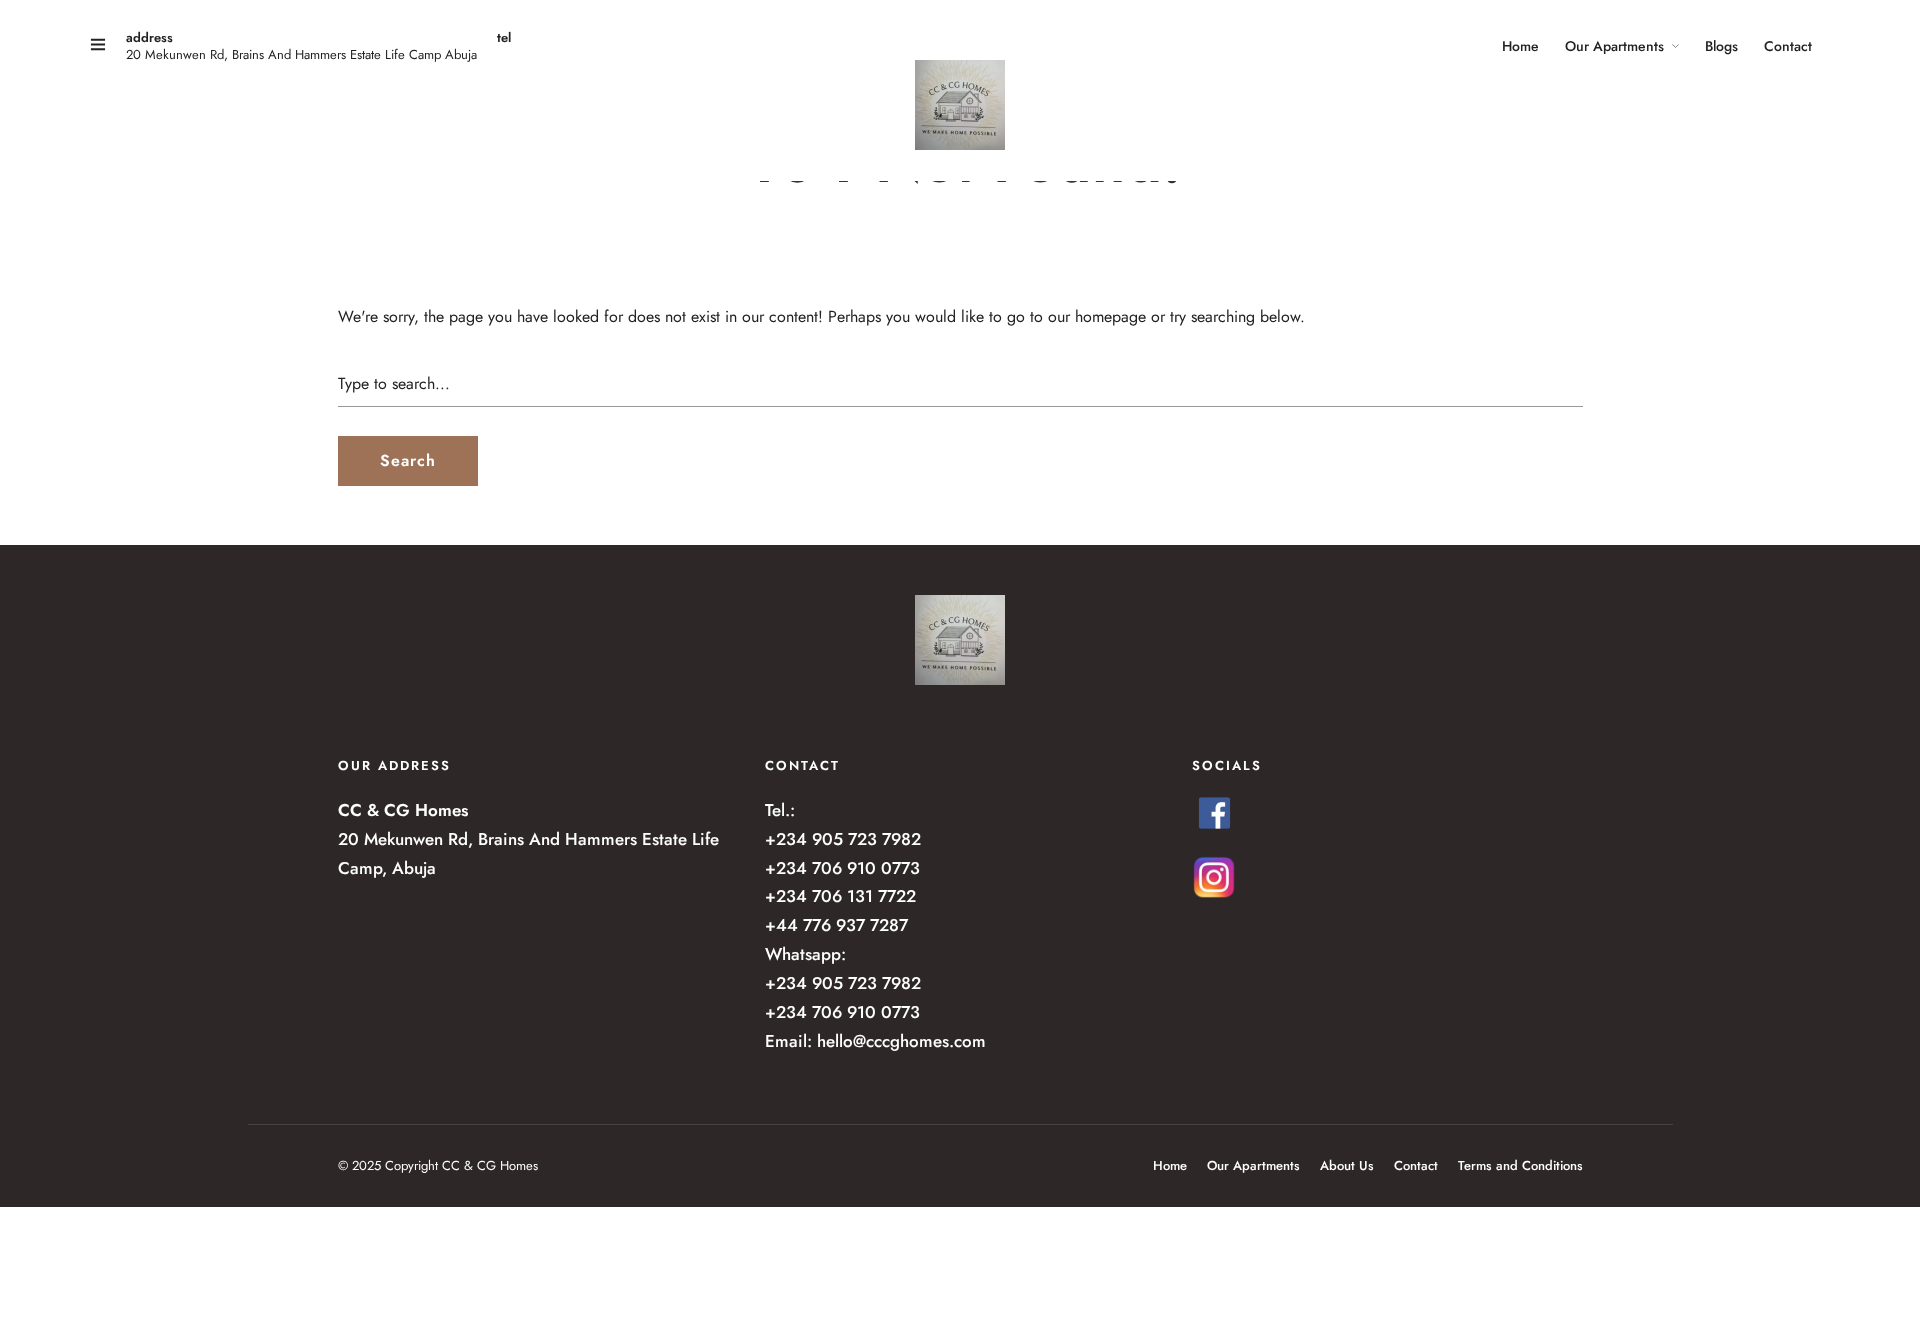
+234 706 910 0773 (842, 868)
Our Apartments (1614, 46)
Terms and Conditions (1520, 1165)
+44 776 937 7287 (836, 925)
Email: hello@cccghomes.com (875, 1041)
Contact (1788, 46)
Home (1520, 46)
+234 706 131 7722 (840, 896)
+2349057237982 (557, 57)
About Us (1347, 1165)
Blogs (1721, 46)
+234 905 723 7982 (843, 839)
